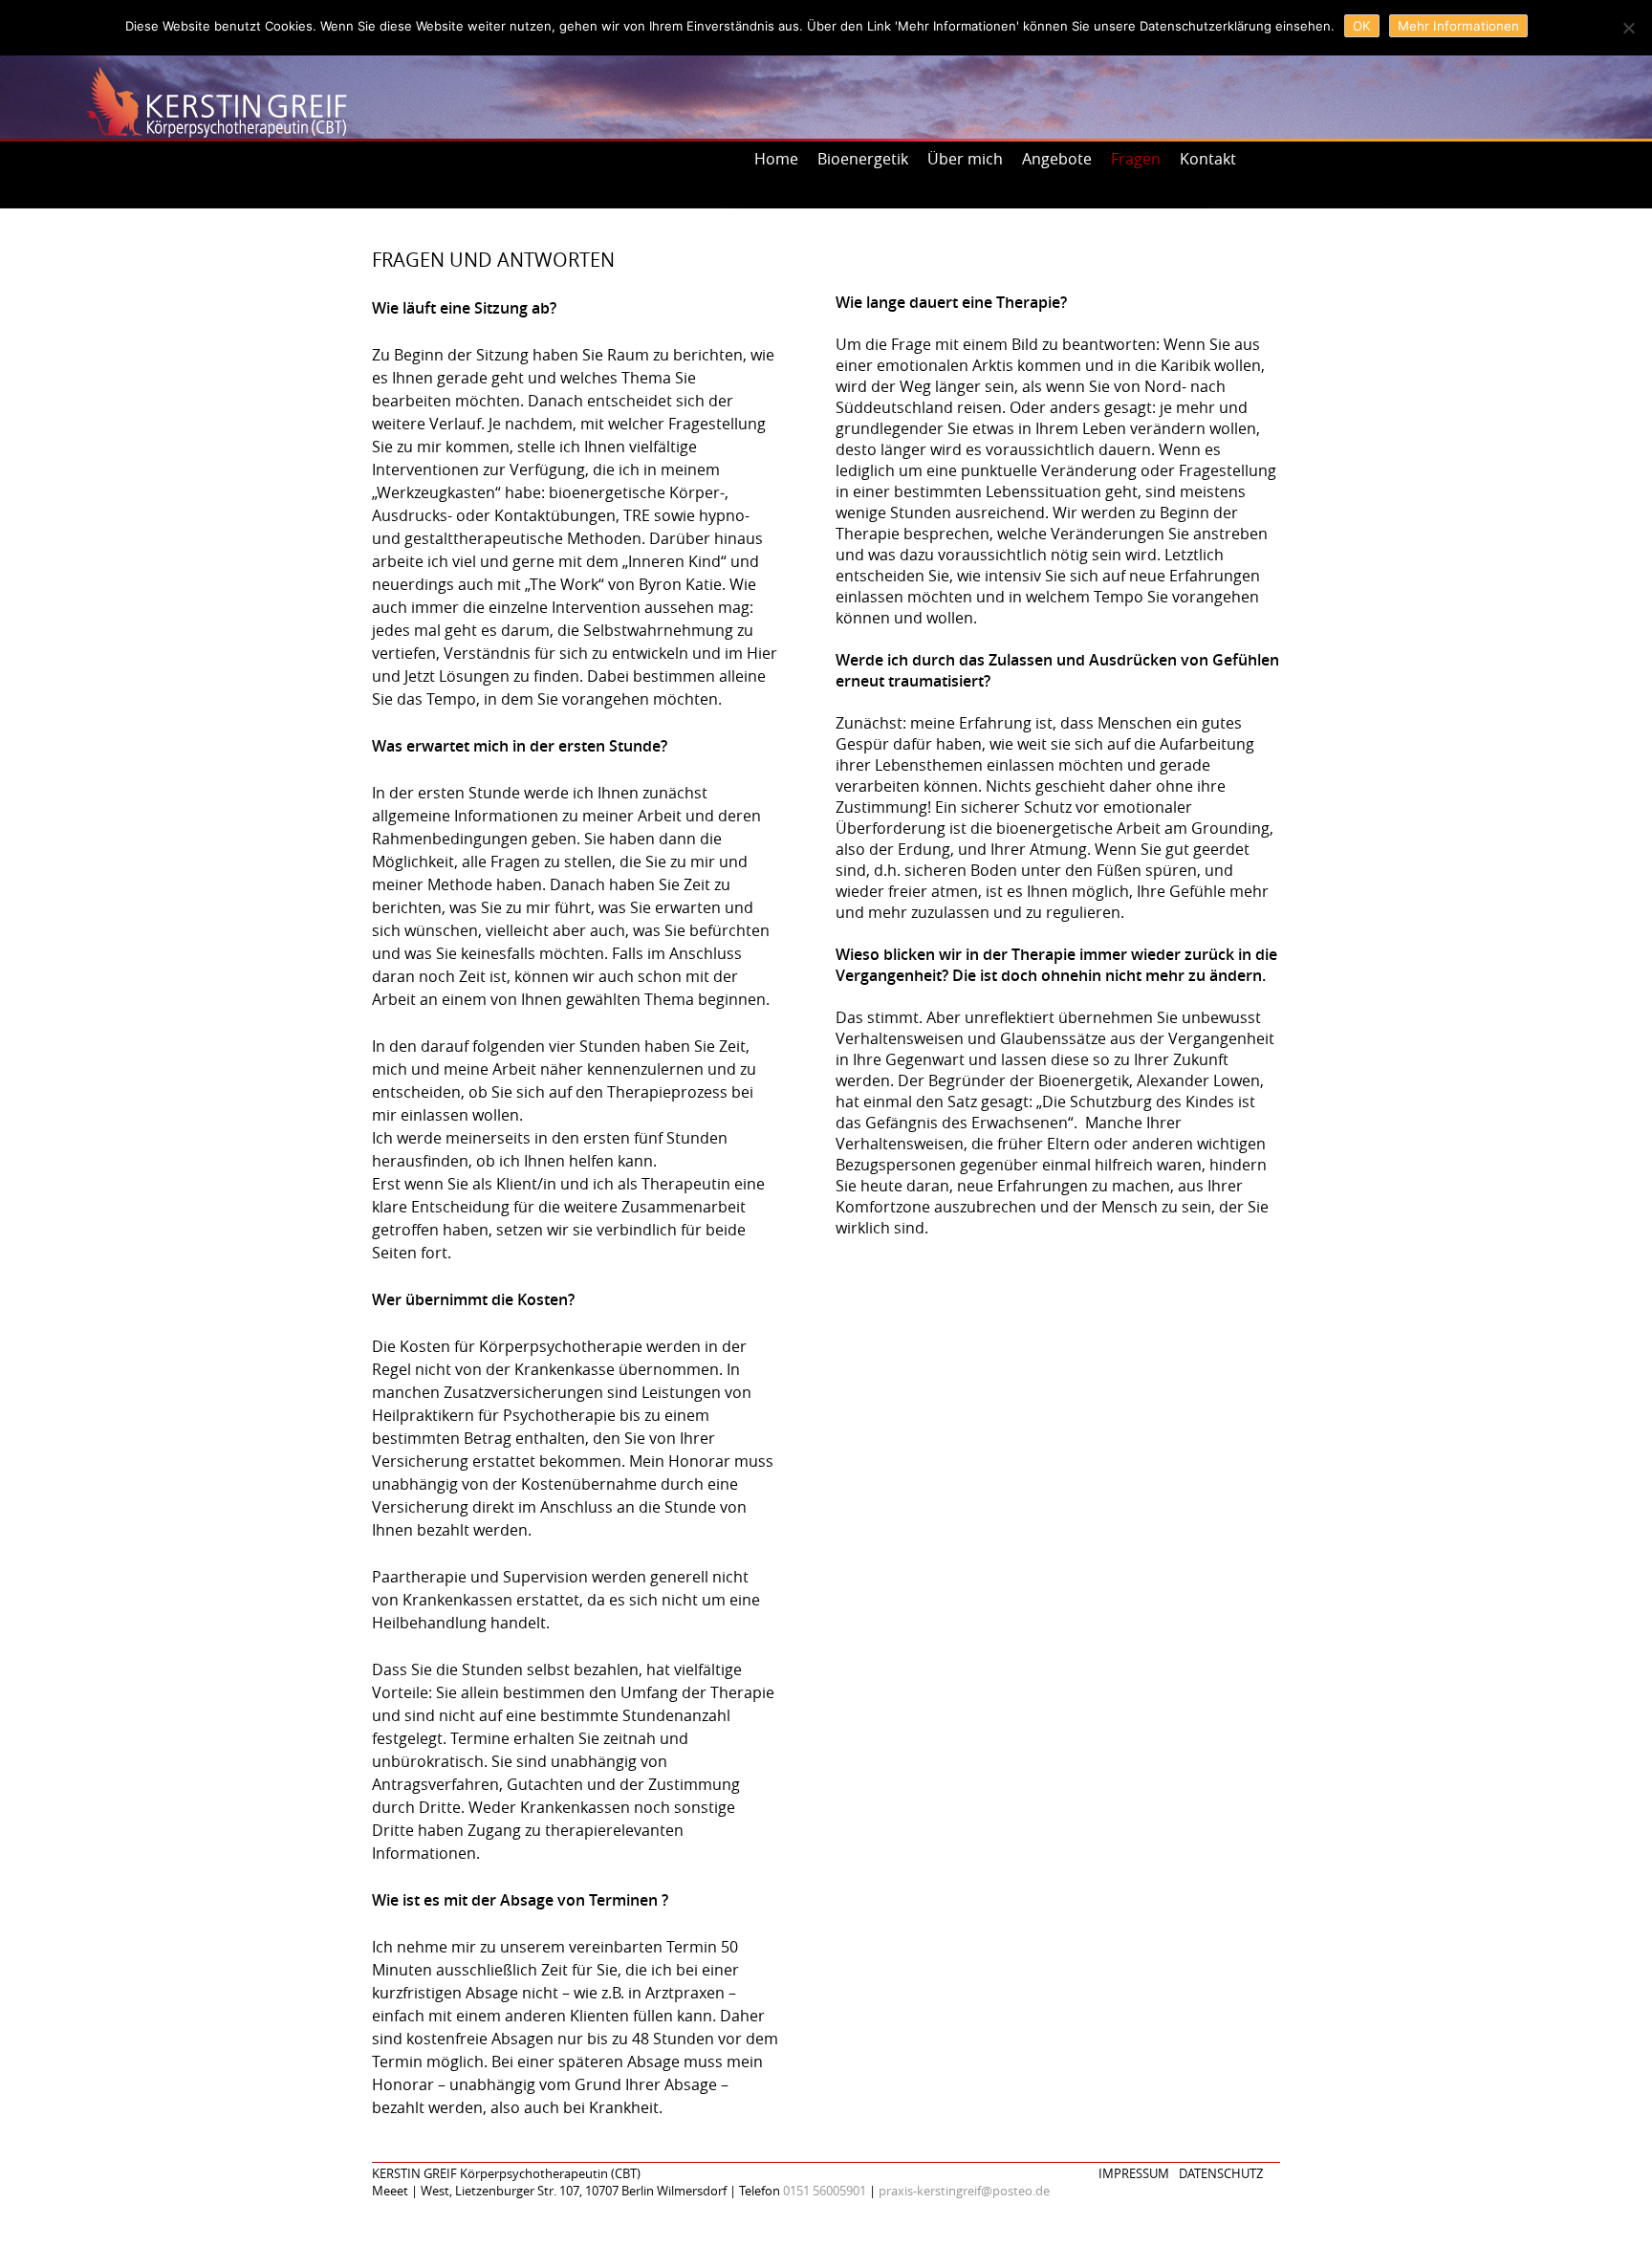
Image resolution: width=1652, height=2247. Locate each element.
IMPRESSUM (1134, 2173)
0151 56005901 (825, 2191)
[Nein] (1628, 28)
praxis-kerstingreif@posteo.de (964, 2191)
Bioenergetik (863, 159)
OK (1362, 26)
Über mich (965, 159)
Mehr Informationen (1458, 26)
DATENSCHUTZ (1221, 2173)
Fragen (1136, 159)
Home (776, 159)
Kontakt (1208, 159)
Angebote (1057, 159)
